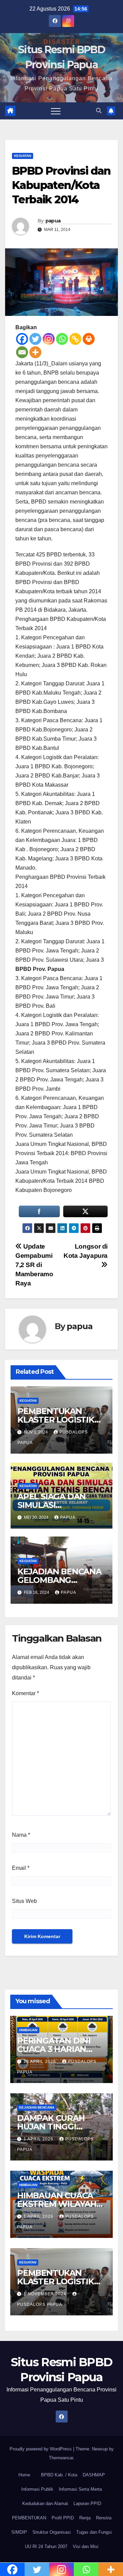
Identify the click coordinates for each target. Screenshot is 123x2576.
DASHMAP (94, 2475)
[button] (99, 111)
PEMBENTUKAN (29, 2518)
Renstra (104, 2518)
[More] (35, 352)
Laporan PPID (87, 2504)
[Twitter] (35, 339)
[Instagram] (49, 339)
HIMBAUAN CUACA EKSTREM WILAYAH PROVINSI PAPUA (57, 2204)
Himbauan (28, 2030)
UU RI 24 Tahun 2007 (46, 2546)
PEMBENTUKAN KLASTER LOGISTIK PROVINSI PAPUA (56, 1420)
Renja (85, 2518)
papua (53, 221)
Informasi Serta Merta (80, 2489)
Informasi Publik (37, 2489)
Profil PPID (63, 2518)
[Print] (89, 339)
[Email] (22, 352)
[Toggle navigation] (56, 111)
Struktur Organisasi (52, 2532)
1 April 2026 (39, 2139)
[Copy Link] (75, 339)
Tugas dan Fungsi (94, 2532)
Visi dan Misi (86, 2546)
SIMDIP (19, 2532)
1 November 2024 (46, 2294)
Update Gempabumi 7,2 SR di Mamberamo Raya (34, 1265)
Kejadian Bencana (37, 2107)
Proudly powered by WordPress (41, 2449)
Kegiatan (23, 156)
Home (24, 2475)
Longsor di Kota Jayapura (86, 1251)
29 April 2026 (40, 2062)
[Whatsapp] (62, 339)
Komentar (25, 1693)
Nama (21, 1835)
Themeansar (61, 2458)
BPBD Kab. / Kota (59, 2475)
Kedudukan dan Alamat (45, 2504)
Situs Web (24, 1901)
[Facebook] (22, 339)
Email (21, 1868)
